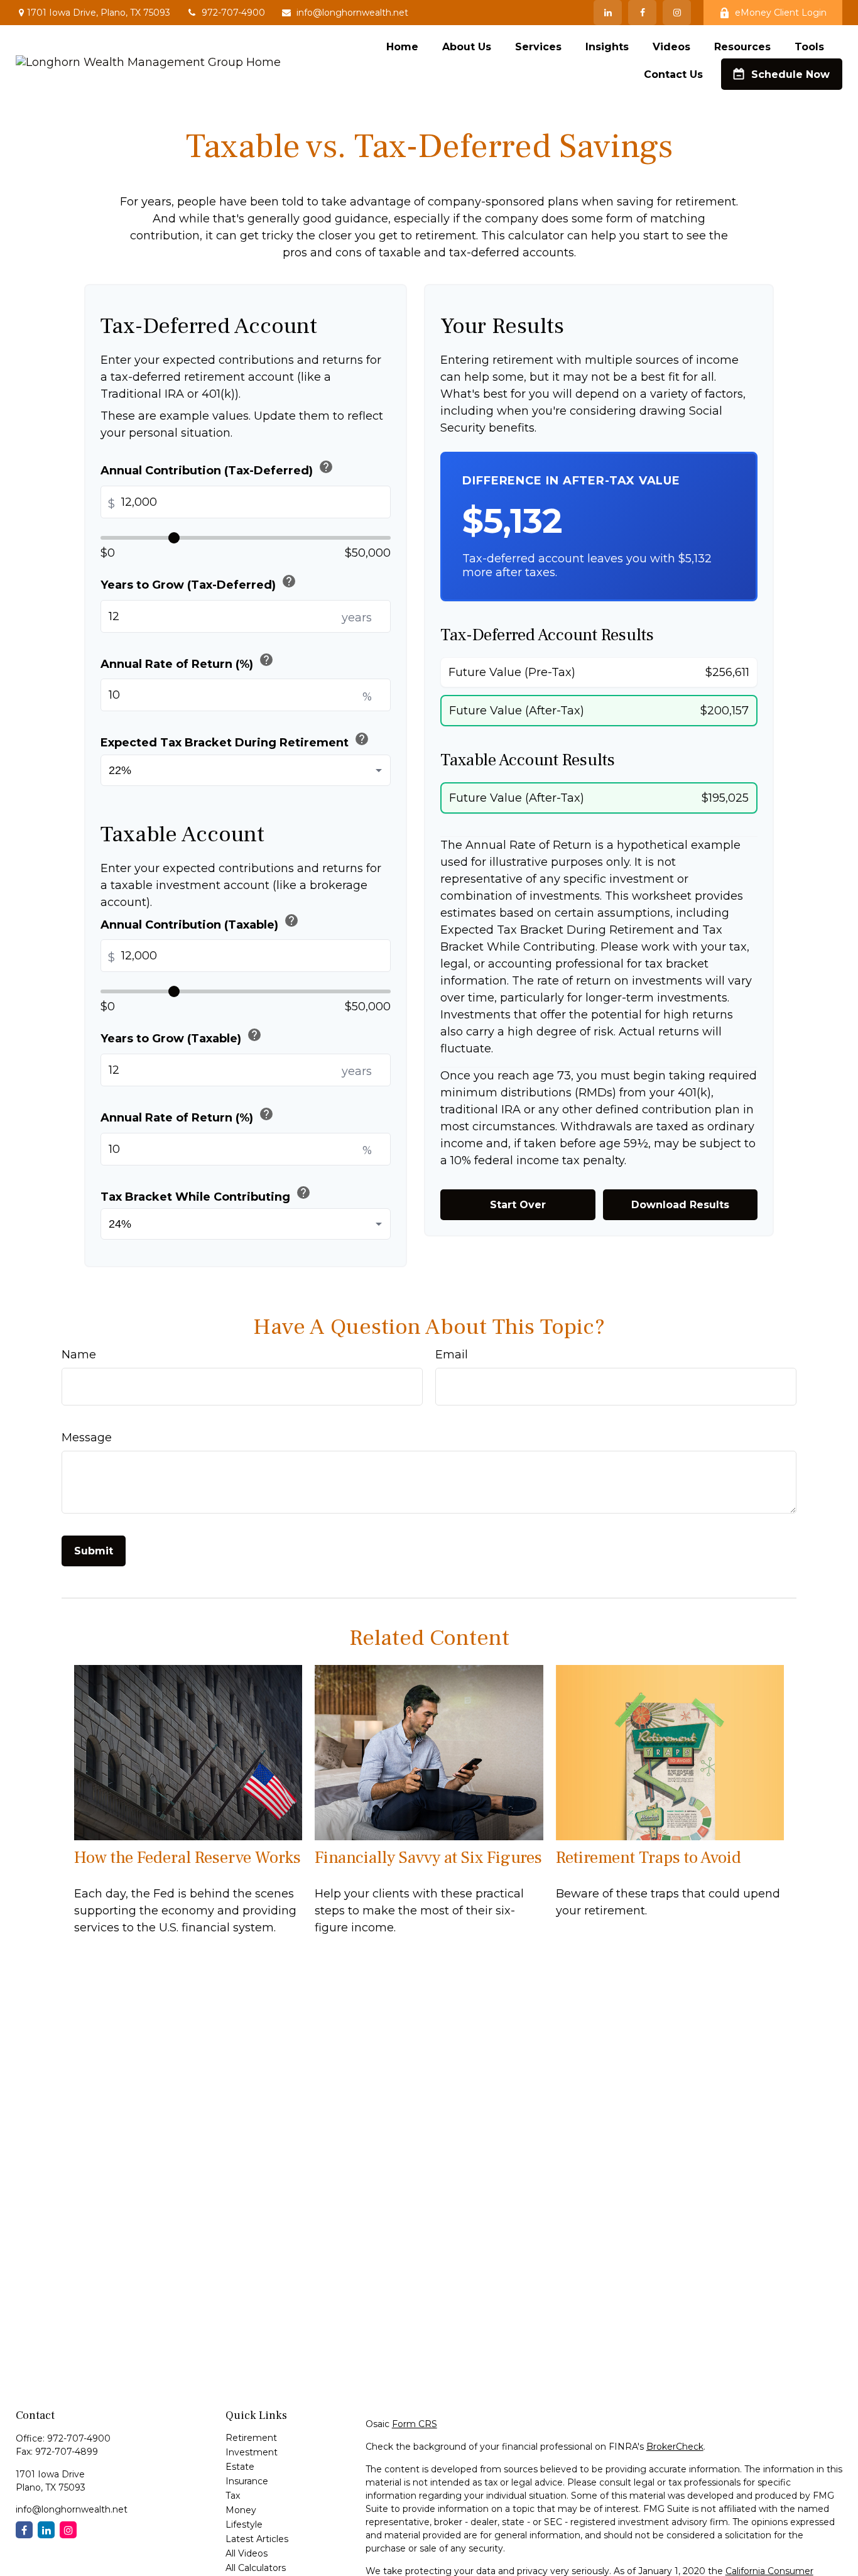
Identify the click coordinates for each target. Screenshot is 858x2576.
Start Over (518, 1205)
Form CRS (415, 2424)
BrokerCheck (675, 2447)
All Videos (247, 2553)
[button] (402, 46)
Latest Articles (257, 2539)
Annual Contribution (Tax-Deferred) (217, 468)
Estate (240, 2467)
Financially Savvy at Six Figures (428, 1858)
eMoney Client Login (781, 13)
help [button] (326, 467)
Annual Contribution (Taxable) (200, 922)
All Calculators (256, 2568)
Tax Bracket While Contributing (206, 1194)
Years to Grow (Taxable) (181, 1036)
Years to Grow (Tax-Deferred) (198, 583)
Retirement (251, 2438)
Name (79, 1355)
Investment (252, 2452)
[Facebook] (642, 13)
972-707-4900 (233, 13)
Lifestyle (244, 2524)
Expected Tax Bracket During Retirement (235, 740)
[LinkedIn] (608, 13)
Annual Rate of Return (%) (187, 661)
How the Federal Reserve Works (187, 1858)
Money (241, 2510)
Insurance (247, 2481)
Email (452, 1355)
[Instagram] (68, 2530)
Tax (233, 2496)
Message (87, 1438)
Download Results (680, 1205)
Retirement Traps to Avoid (649, 1858)
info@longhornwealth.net (352, 13)
